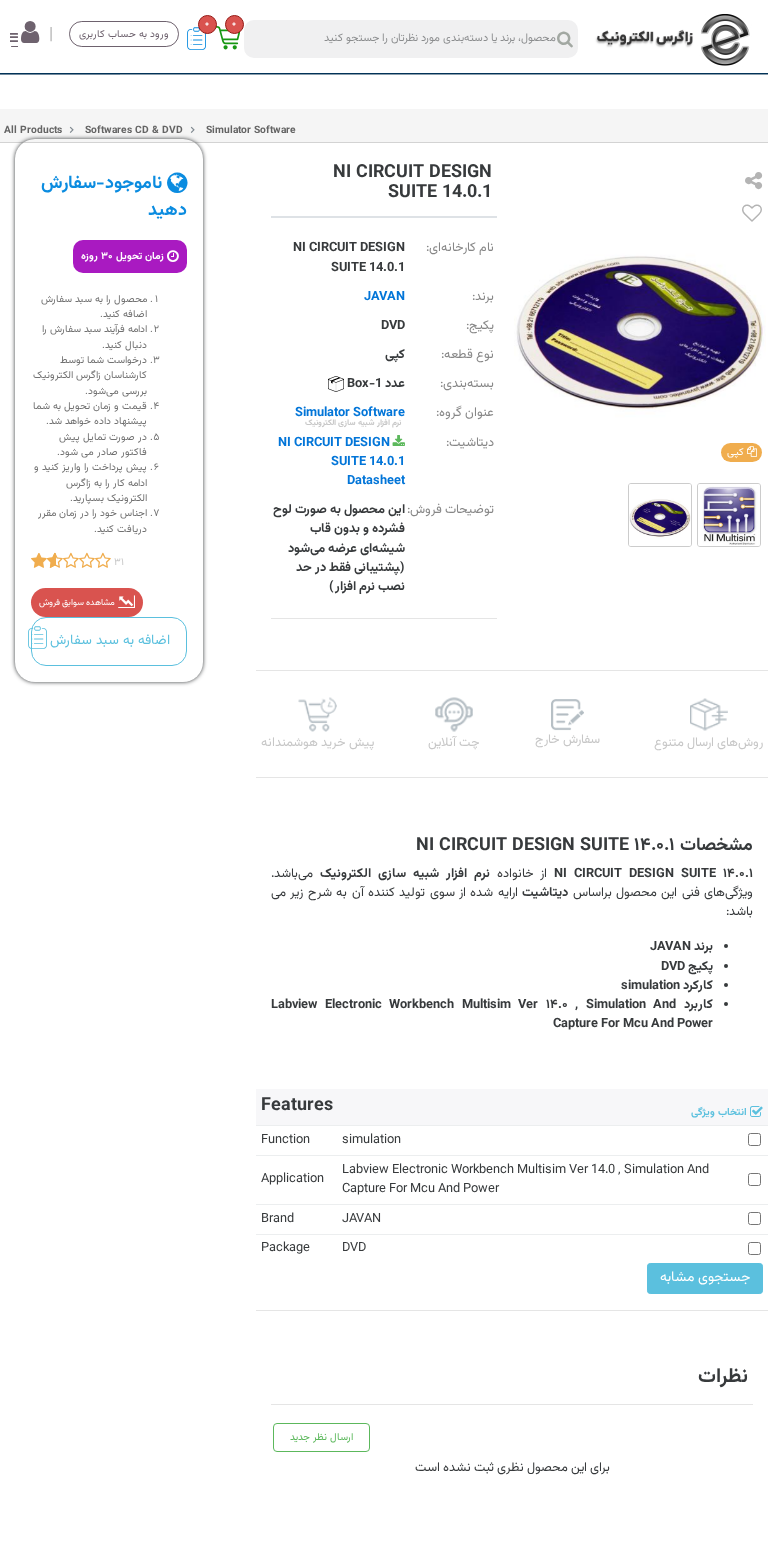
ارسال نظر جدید (321, 1437)
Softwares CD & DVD (132, 130)
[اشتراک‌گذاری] (753, 183)
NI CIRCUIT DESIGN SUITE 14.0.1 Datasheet (341, 462)
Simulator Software (249, 130)
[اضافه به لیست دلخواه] (752, 215)
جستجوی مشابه (705, 1278)
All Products (33, 130)
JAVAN (384, 297)
